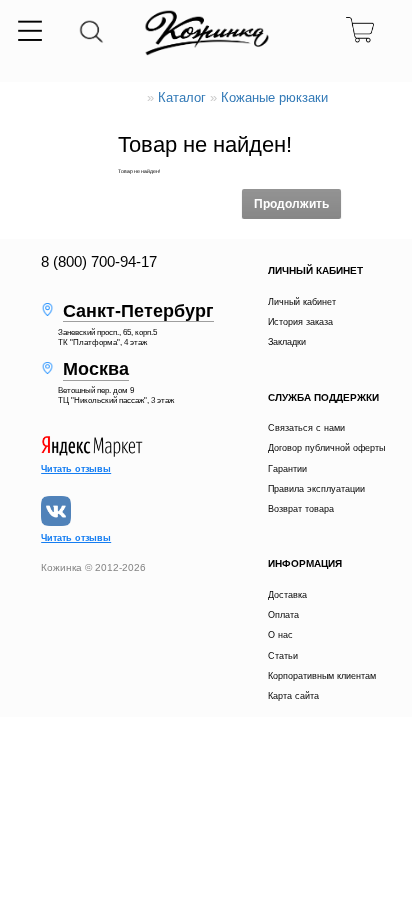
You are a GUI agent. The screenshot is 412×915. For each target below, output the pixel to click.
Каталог (182, 97)
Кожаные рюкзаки (274, 97)
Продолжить (291, 204)
